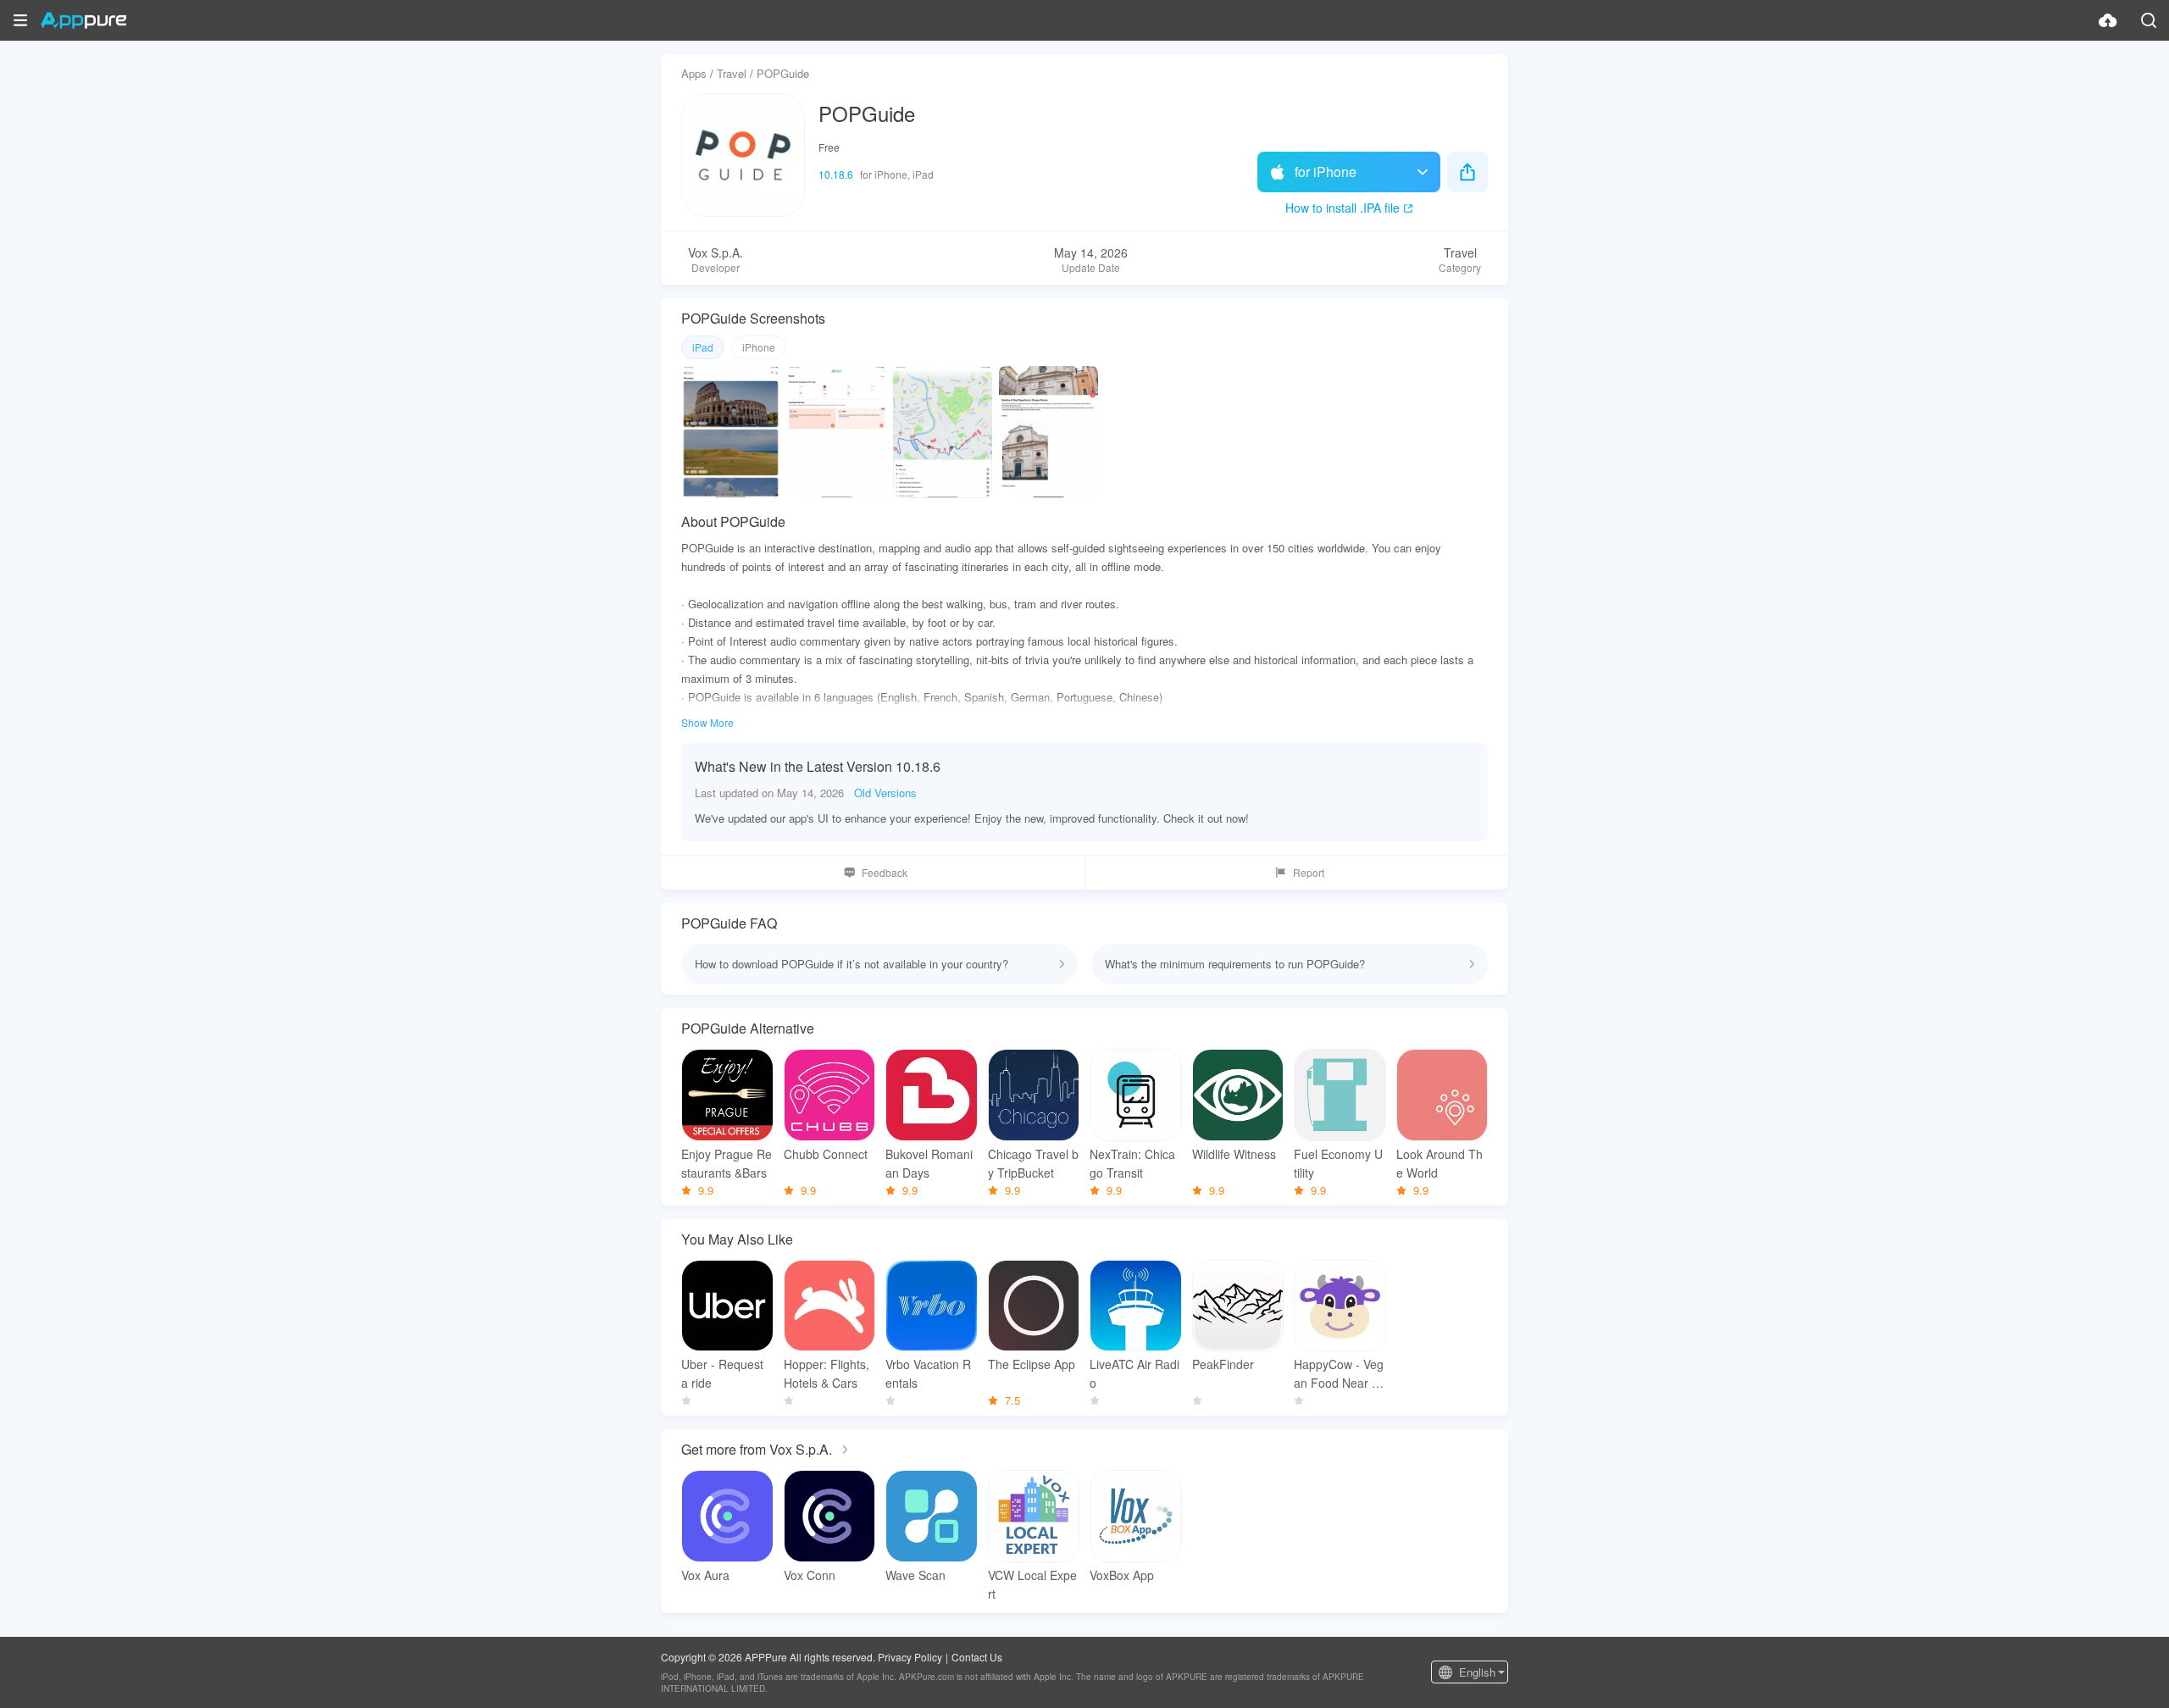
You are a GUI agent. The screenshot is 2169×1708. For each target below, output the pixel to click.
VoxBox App (1122, 1575)
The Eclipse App (1032, 1364)
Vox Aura (705, 1575)
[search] (2149, 20)
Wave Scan (915, 1575)
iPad (703, 347)
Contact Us (977, 1657)
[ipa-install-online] (2108, 20)
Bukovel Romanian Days (929, 1163)
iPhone (759, 347)
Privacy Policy (910, 1657)
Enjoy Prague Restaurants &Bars (727, 1163)
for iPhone (1326, 172)
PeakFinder (1223, 1364)
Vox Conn (810, 1575)
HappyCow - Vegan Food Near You (1340, 1374)
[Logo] (83, 20)
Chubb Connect (826, 1154)
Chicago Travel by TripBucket (1033, 1163)
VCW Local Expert (1032, 1584)
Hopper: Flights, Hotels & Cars (827, 1373)
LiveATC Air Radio (1134, 1373)
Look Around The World (1440, 1163)
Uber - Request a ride (722, 1373)
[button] (20, 20)
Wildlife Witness (1234, 1154)
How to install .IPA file (1342, 208)
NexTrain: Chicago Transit (1132, 1163)
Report (1309, 872)
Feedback (885, 872)
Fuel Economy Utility (1338, 1163)
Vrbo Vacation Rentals (928, 1373)
